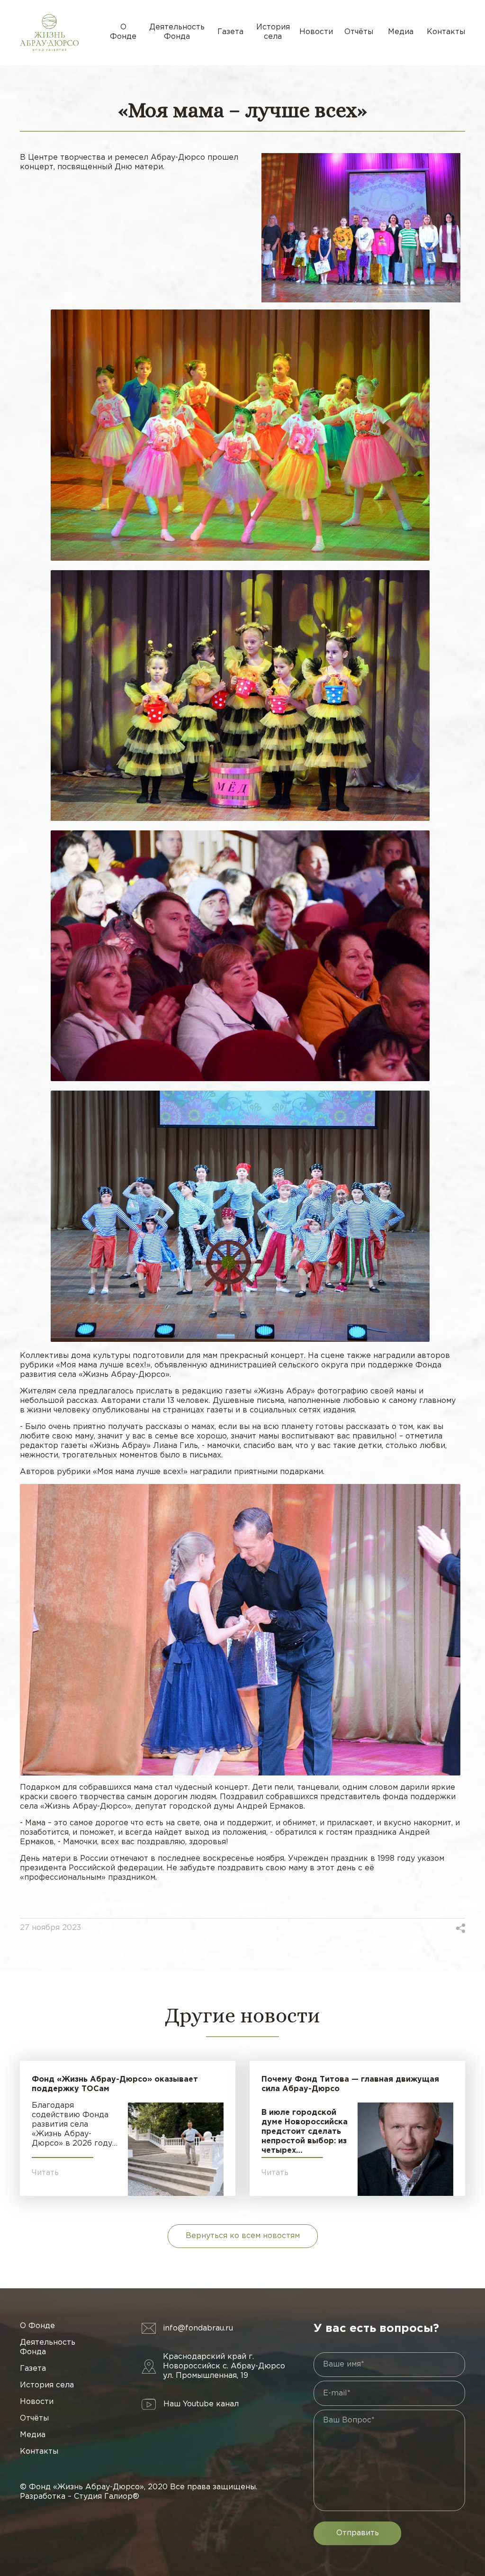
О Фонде (123, 32)
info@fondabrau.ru (198, 2328)
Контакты (446, 32)
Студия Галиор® (107, 2497)
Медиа (401, 32)
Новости (316, 32)
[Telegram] (446, 1928)
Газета (230, 32)
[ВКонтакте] (423, 1928)
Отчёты (359, 32)
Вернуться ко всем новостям (243, 2236)
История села (273, 32)
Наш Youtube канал (201, 2404)
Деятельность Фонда (177, 32)
